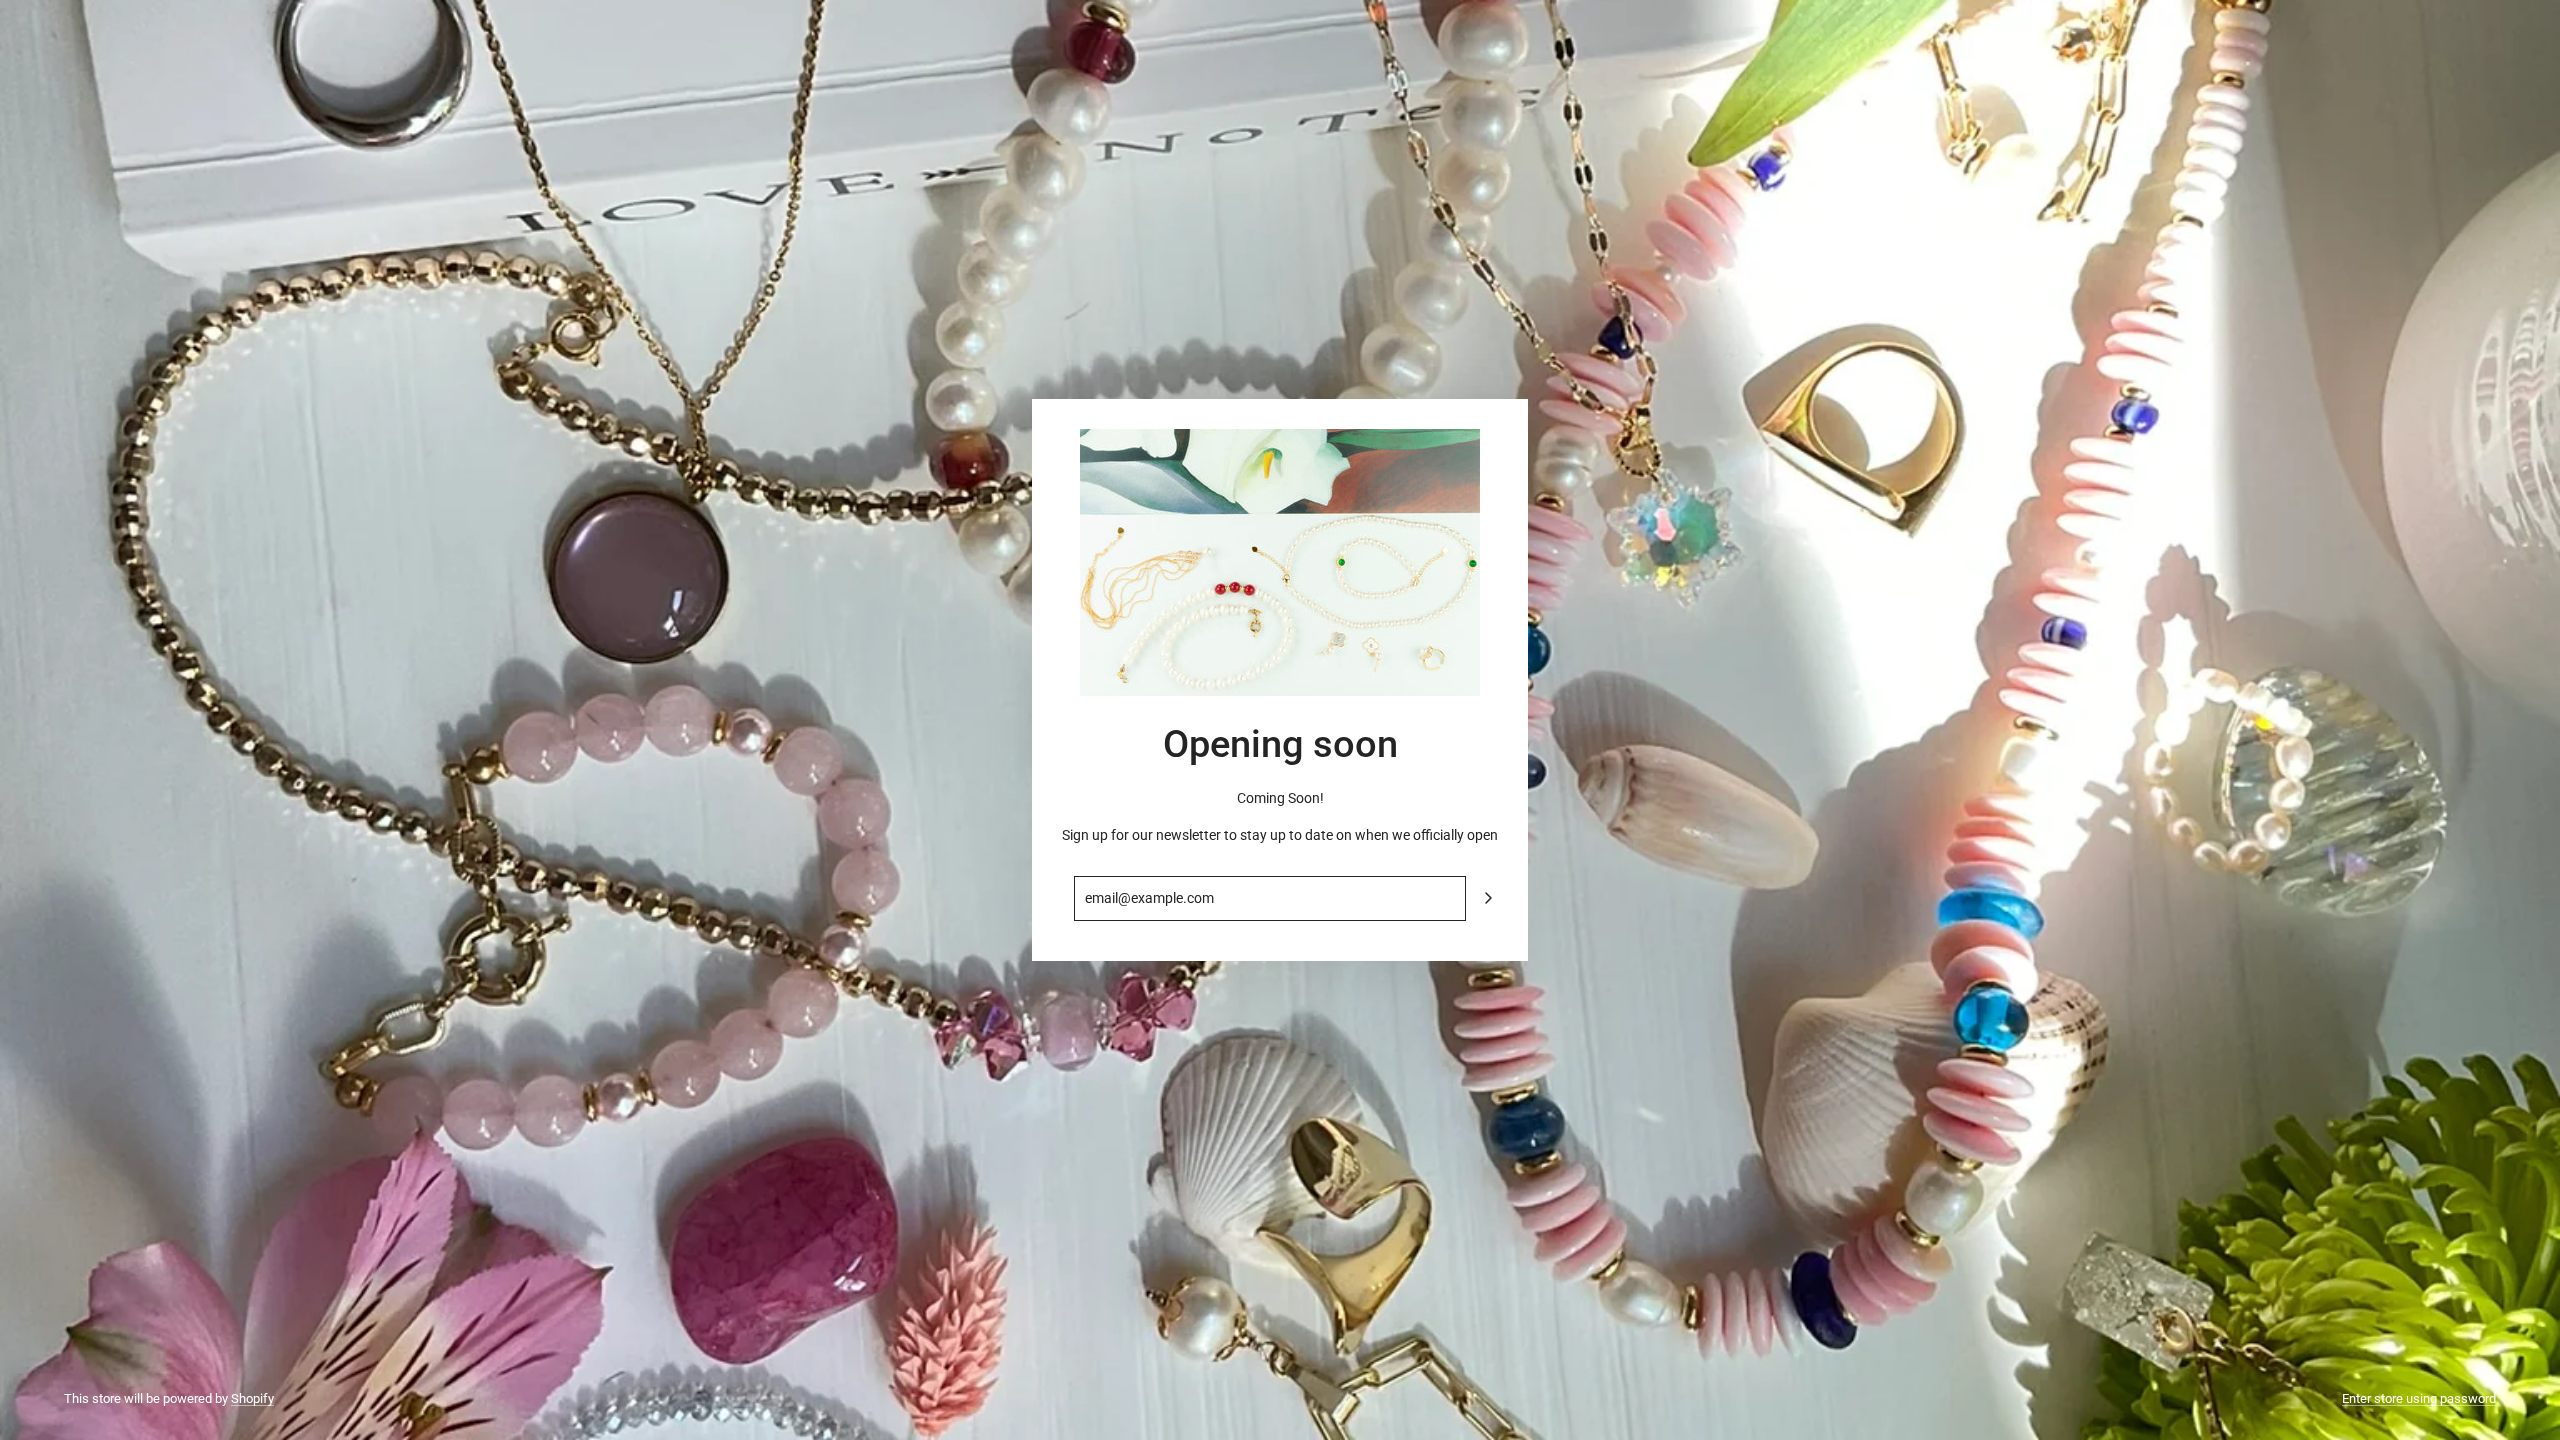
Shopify (252, 1398)
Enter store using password (2419, 1398)
